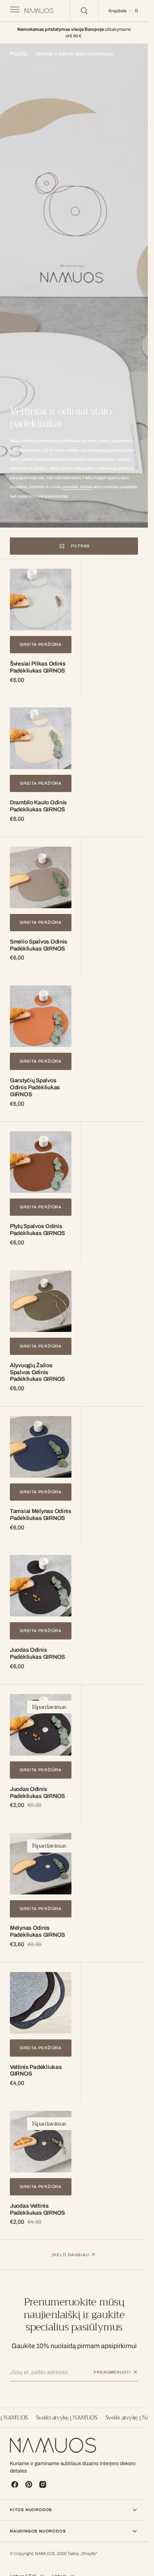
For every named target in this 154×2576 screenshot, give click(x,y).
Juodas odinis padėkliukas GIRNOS (37, 1653)
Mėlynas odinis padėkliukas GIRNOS (37, 1931)
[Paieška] (84, 11)
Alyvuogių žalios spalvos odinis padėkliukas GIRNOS (37, 1372)
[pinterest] (29, 2484)
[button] (14, 11)
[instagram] (43, 2484)
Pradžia (18, 54)
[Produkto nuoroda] (41, 599)
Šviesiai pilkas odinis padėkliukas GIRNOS (38, 667)
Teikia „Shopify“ (82, 2554)
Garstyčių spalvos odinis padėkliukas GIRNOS (35, 1087)
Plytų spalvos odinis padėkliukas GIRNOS (37, 1230)
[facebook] (15, 2484)
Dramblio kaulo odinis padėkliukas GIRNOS (38, 806)
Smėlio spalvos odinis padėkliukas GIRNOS (39, 945)
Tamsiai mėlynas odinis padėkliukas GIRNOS (41, 1515)
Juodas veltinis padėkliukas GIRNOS (37, 2209)
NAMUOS (45, 2554)
